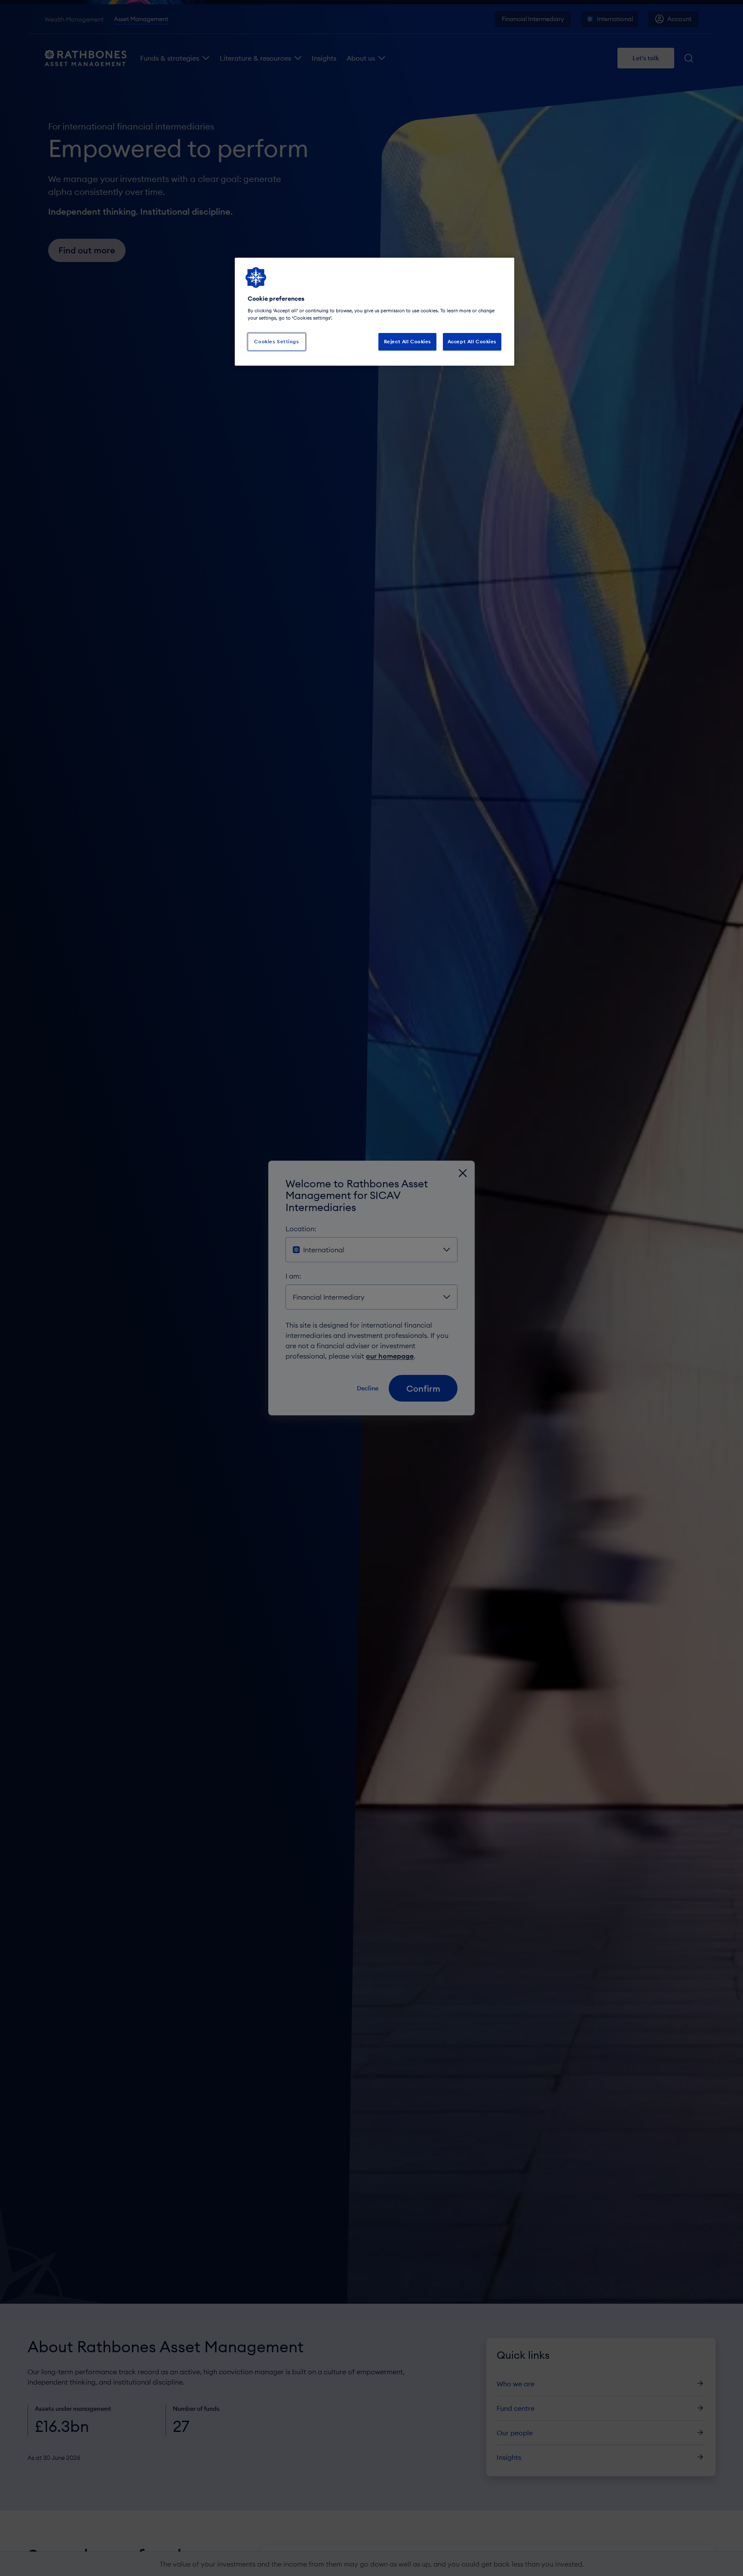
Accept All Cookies (472, 342)
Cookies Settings (276, 342)
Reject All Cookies (408, 342)
